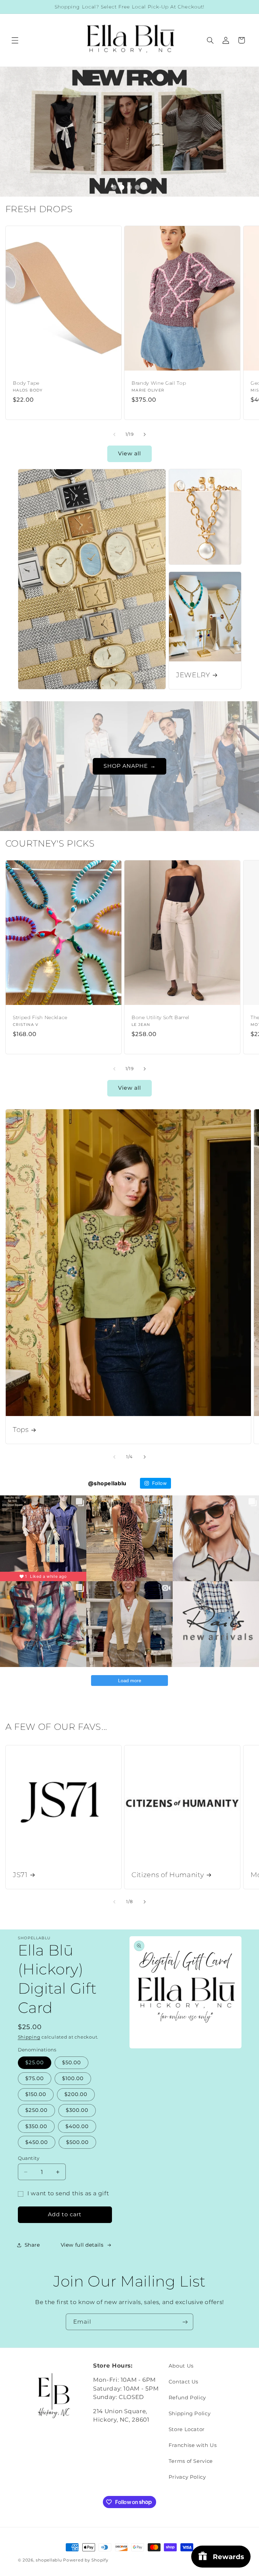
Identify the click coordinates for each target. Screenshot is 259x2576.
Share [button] (32, 2245)
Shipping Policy (190, 2414)
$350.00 (36, 2126)
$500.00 (77, 2142)
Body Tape (26, 383)
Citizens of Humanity (168, 1875)
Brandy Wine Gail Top (159, 383)
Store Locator (187, 2429)
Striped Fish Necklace (40, 1017)
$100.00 (73, 2078)
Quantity (29, 2158)
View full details (82, 2245)
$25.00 (35, 2063)
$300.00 (77, 2110)
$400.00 (77, 2126)
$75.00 (35, 2078)
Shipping (29, 2037)
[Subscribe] (185, 2322)
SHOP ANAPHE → (130, 766)
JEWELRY (193, 675)
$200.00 (76, 2094)
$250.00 (36, 2110)
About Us (181, 2366)
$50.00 (71, 2063)
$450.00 (37, 2142)
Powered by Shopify (86, 2560)
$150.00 (36, 2094)
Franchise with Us (193, 2445)
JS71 (20, 1875)
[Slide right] (145, 434)
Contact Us (183, 2382)
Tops (21, 1430)
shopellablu (49, 2560)
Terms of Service (191, 2461)
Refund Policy (187, 2398)
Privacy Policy (187, 2477)
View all (129, 453)
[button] (15, 40)
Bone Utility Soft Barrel (161, 1017)
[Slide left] (114, 434)
